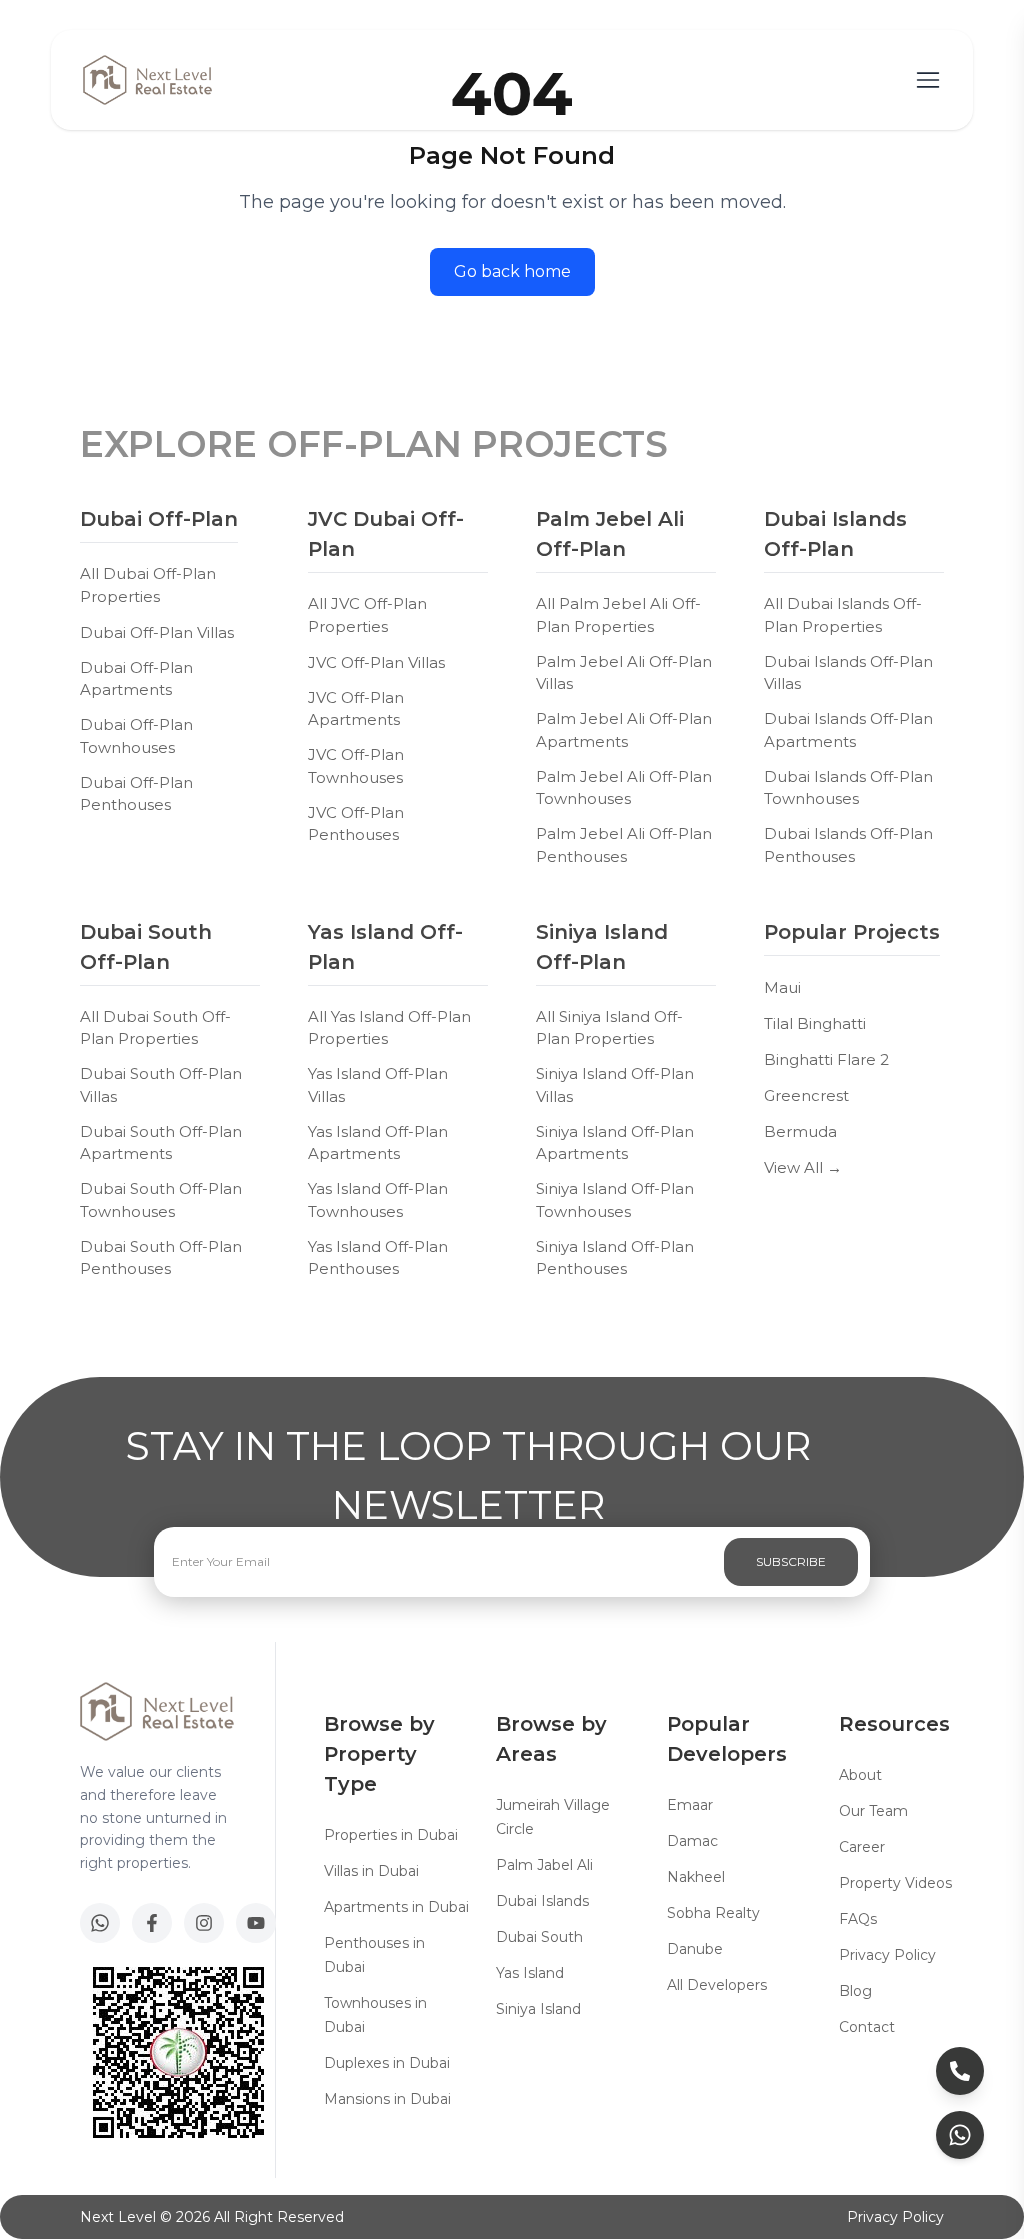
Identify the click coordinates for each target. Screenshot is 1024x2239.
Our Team (873, 1811)
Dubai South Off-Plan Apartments (161, 1143)
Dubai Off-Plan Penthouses (136, 794)
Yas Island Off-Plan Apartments (378, 1143)
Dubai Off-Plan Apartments (136, 679)
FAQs (858, 1919)
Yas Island (530, 1973)
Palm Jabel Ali (544, 1865)
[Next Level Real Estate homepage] (148, 80)
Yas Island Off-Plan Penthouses (378, 1258)
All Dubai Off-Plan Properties (148, 585)
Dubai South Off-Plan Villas (161, 1085)
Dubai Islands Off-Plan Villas (848, 673)
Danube (695, 1949)
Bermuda (800, 1131)
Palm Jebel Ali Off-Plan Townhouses (624, 788)
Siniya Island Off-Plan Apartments (615, 1143)
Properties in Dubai (391, 1835)
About (860, 1775)
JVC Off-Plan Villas (376, 662)
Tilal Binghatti (815, 1023)
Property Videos (895, 1883)
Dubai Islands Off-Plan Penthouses (848, 845)
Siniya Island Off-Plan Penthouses (615, 1258)
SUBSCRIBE (791, 1561)
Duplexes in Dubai (387, 2063)
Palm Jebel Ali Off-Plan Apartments (624, 730)
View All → (803, 1167)
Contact (867, 2027)
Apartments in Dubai (396, 1907)
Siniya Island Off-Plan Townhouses (615, 1200)
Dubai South (539, 1937)
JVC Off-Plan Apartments (356, 709)
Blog (855, 1991)
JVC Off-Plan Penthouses (356, 824)
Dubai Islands (542, 1901)
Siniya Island (538, 2009)
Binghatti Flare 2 (826, 1059)
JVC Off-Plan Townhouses (356, 766)
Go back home (512, 271)
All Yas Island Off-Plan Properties (389, 1028)
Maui (782, 987)
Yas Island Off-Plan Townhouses (378, 1200)
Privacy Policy (887, 1955)
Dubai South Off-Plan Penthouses (161, 1258)
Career (862, 1847)
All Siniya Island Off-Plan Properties (609, 1028)
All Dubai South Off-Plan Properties (155, 1028)
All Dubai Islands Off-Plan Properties (843, 615)
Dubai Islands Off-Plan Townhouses (848, 788)
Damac (692, 1841)
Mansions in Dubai (387, 2099)
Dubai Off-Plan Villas (157, 632)
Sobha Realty (713, 1913)
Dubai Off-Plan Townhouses (136, 736)
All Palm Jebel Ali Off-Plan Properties (618, 615)
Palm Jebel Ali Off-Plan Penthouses (624, 845)
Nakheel (696, 1877)
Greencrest (806, 1095)
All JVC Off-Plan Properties (367, 615)
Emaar (690, 1805)
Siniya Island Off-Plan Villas (615, 1085)
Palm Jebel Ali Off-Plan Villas (624, 673)
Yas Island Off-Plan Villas (378, 1085)
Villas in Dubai (371, 1871)
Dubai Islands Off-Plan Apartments (848, 730)
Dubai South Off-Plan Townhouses (161, 1200)
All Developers (717, 1985)
